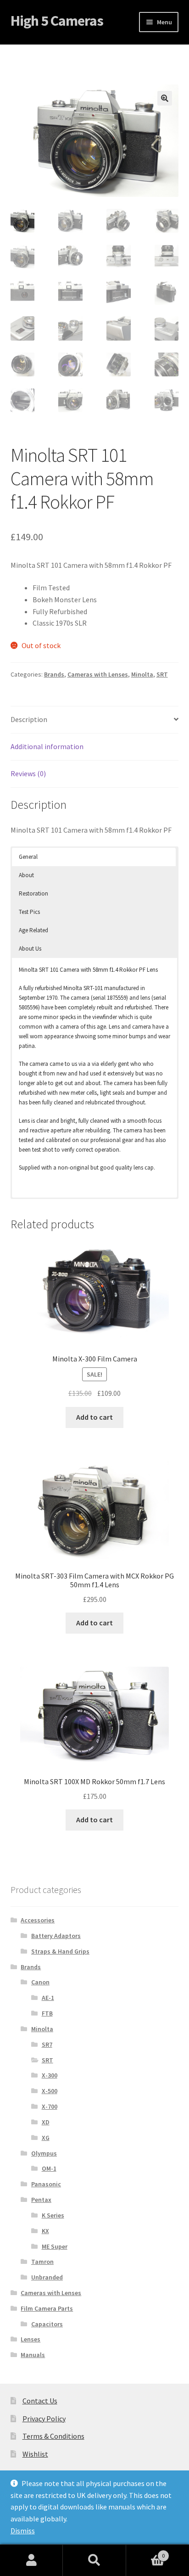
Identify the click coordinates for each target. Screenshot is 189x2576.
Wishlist (35, 2454)
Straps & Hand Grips (60, 1951)
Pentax (41, 2200)
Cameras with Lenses (98, 674)
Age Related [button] (33, 930)
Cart (146, 2552)
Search (94, 2560)
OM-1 (49, 2168)
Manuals (33, 2355)
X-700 (50, 2106)
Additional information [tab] (47, 746)
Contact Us (40, 2401)
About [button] (26, 875)
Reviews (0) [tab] (28, 773)
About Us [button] (30, 949)
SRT (162, 674)
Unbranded (47, 2277)
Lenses (31, 2339)
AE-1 (48, 1998)
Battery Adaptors (56, 1936)
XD (46, 2122)
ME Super (55, 2246)
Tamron (42, 2262)
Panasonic (46, 2184)
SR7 (47, 2044)
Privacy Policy (44, 2419)
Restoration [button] (33, 893)
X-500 (50, 2091)
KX (45, 2231)
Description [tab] (29, 719)
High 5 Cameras (57, 21)
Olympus (44, 2153)
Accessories (38, 1920)
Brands (54, 674)
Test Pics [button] (29, 912)
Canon (40, 1982)
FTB (47, 2013)
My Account (31, 2560)
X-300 (50, 2075)
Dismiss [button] (23, 2531)
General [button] (28, 857)
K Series (53, 2215)
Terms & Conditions (53, 2436)
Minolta (142, 674)
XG (46, 2138)
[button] (165, 98)
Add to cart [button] (94, 1417)
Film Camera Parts (47, 2308)
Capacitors (47, 2324)
